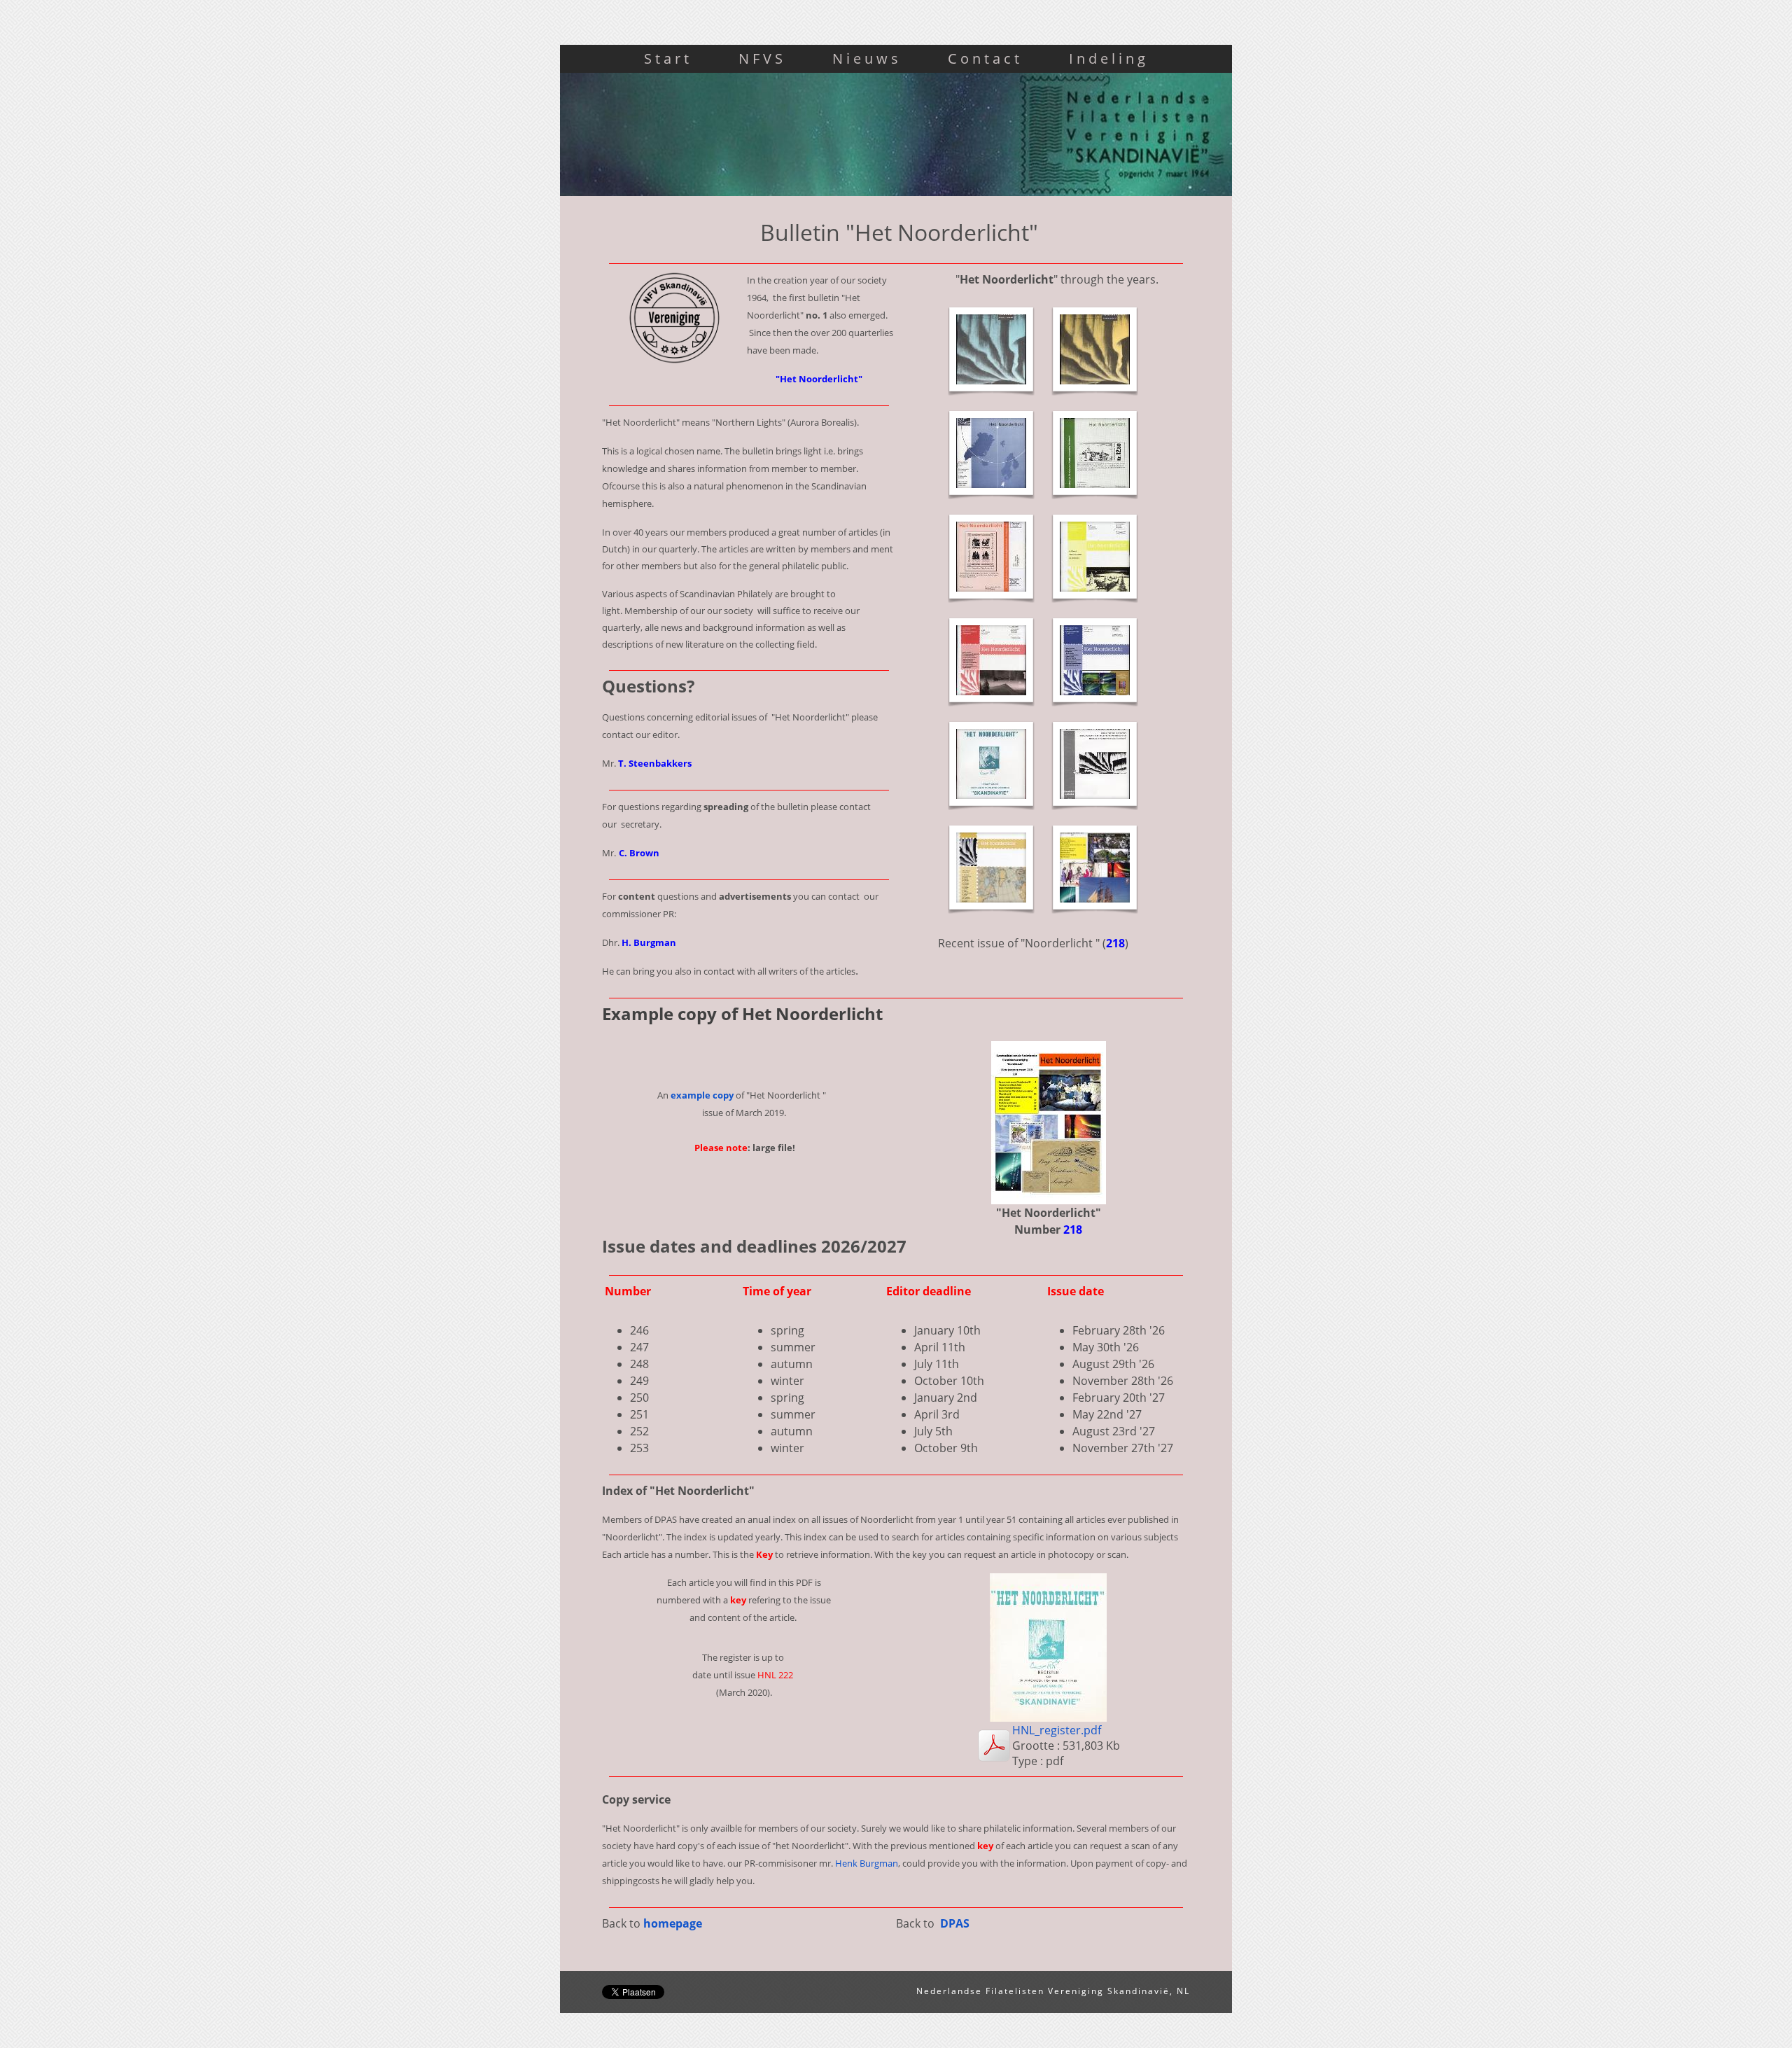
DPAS (955, 1923)
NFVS (762, 58)
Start (668, 58)
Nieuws (867, 58)
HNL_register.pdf (1057, 1730)
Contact (985, 58)
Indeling (1109, 58)
